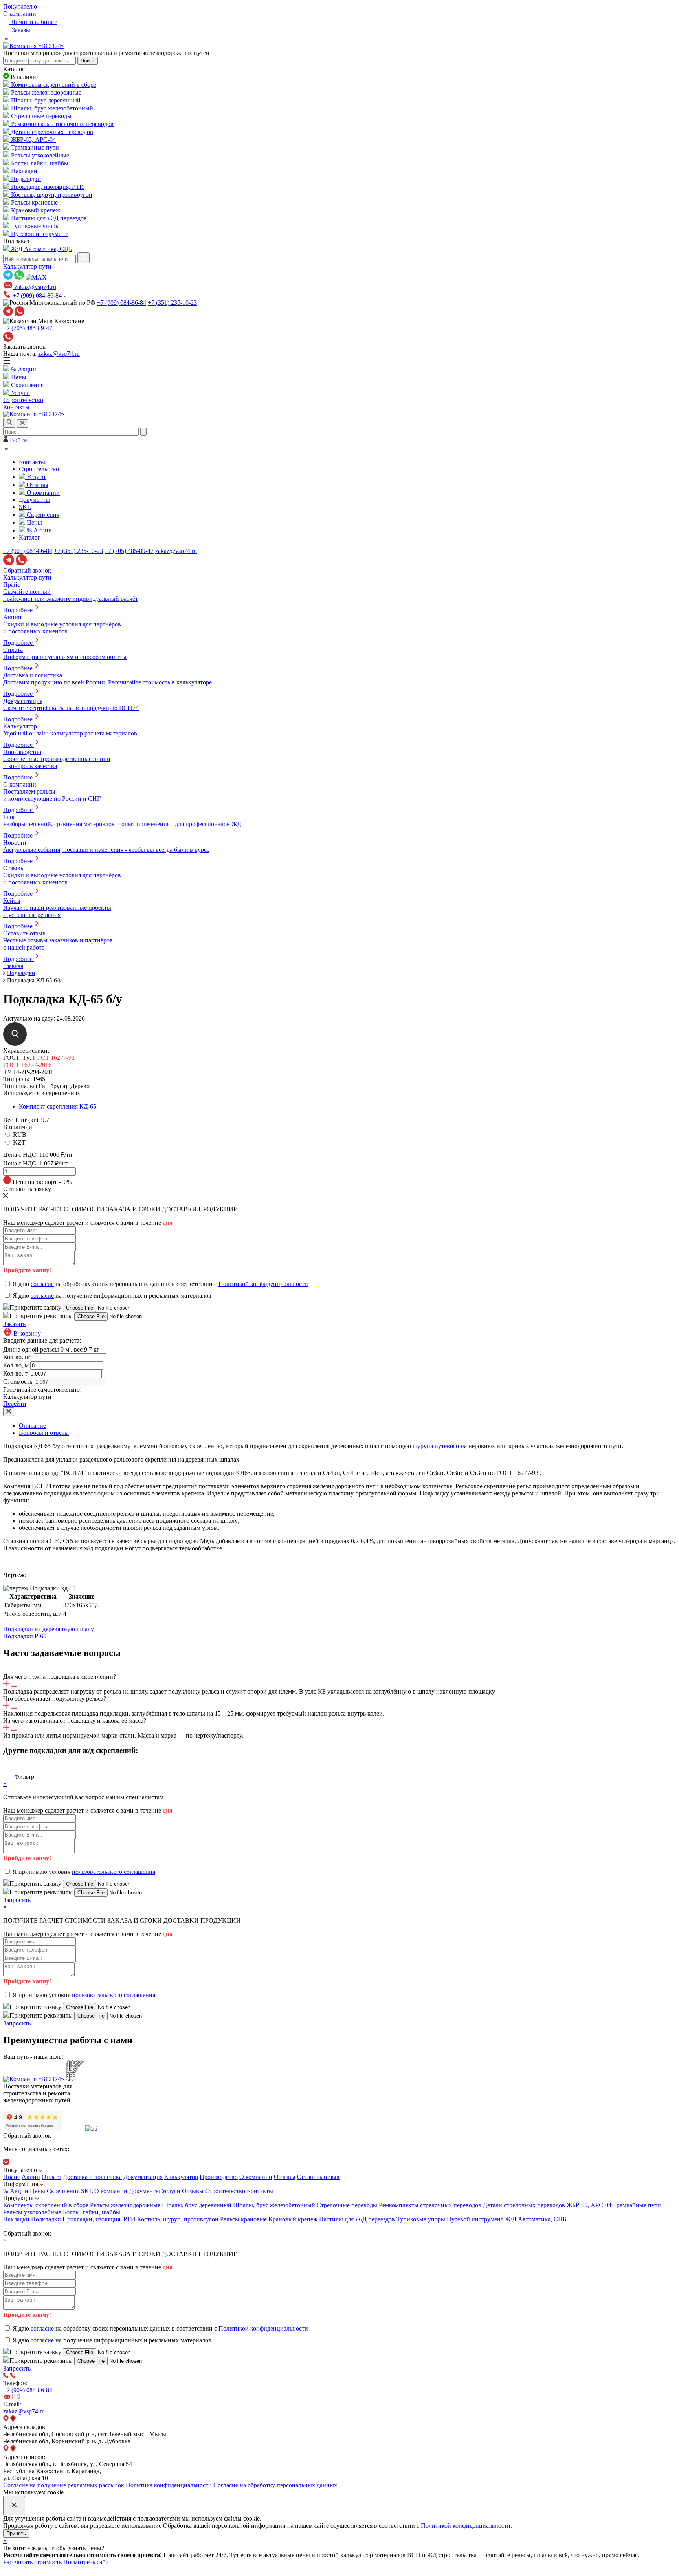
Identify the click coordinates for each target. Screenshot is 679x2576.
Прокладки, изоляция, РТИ (100, 2219)
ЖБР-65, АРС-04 (590, 2205)
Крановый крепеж (294, 2219)
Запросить (17, 2368)
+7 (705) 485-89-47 (28, 328)
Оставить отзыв (318, 2177)
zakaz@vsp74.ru (59, 354)
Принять (16, 2533)
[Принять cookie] (14, 2506)
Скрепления (63, 2191)
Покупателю (20, 6)
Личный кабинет (33, 22)
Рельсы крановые (244, 2219)
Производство (219, 2177)
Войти (18, 440)
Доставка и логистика (92, 2177)
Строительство (225, 2191)
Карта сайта (19, 2226)
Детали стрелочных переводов (525, 2205)
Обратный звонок (27, 570)
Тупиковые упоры (422, 2219)
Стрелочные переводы (348, 2205)
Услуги (171, 2191)
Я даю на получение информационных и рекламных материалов (112, 1296)
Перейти (15, 1404)
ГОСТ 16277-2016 (27, 1065)
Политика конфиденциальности (169, 2485)
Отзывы (285, 2177)
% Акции (16, 2191)
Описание (32, 1426)
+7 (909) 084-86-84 (38, 295)
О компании (20, 14)
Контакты (260, 2191)
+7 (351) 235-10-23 (172, 303)
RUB (20, 1135)
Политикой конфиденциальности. (466, 2526)
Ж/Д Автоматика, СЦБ (536, 2219)
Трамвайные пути (637, 2205)
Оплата (51, 2177)
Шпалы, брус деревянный (197, 2205)
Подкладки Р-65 (25, 1636)
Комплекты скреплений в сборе (47, 2205)
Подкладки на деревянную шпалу (49, 1629)
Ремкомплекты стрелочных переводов (431, 2205)
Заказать (14, 1324)
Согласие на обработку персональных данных (275, 2485)
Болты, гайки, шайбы (92, 2212)
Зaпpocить (17, 1900)
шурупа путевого (436, 1446)
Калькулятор (181, 2177)
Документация (143, 2177)
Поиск (88, 61)
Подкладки (47, 2219)
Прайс (12, 2177)
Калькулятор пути (27, 266)
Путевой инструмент (476, 2219)
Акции (31, 2177)
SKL (87, 2191)
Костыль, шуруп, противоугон (179, 2219)
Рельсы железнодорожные (126, 2205)
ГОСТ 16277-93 (54, 1058)
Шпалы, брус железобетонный (275, 2205)
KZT (19, 1143)
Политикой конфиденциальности (263, 1284)
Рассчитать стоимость (33, 2562)
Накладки (17, 2219)
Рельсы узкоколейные (33, 2212)
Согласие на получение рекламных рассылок (64, 2485)
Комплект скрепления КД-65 (58, 1106)
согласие (42, 1284)
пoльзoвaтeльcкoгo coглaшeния (114, 1872)
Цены (38, 2191)
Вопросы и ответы (44, 1433)
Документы (144, 2191)
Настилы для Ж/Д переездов (358, 2219)
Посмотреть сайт (86, 2562)
